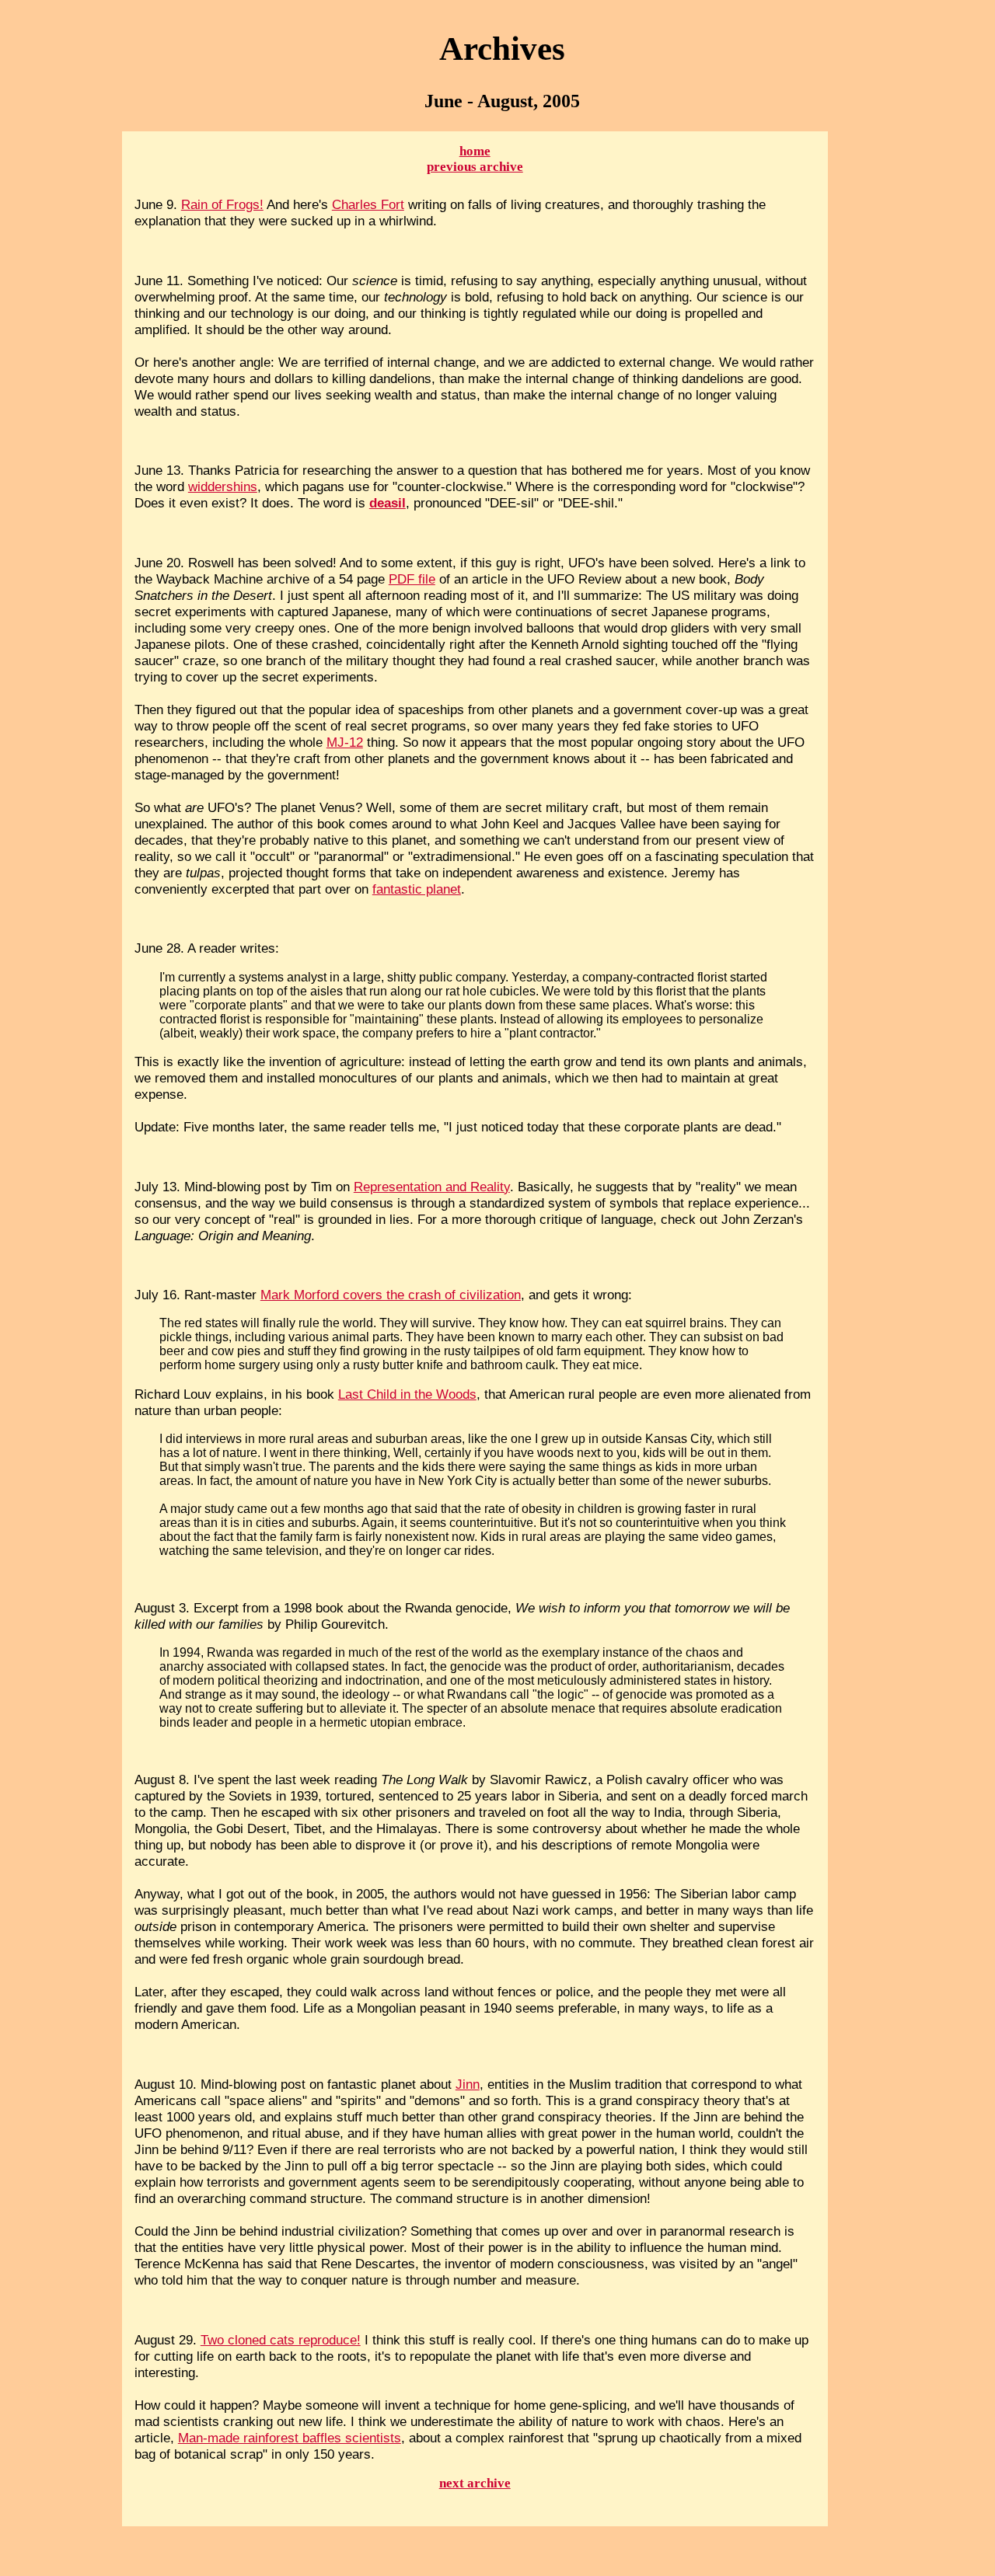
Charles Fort (368, 204)
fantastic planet (417, 889)
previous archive (475, 167)
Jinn (468, 2084)
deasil (388, 503)
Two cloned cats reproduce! (281, 2340)
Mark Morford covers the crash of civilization (391, 1295)
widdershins (223, 486)
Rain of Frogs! (222, 204)
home (475, 151)
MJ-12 (345, 742)
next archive (475, 2483)
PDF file (412, 579)
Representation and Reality (432, 1187)
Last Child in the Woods (407, 1394)
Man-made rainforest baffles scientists (290, 2438)
